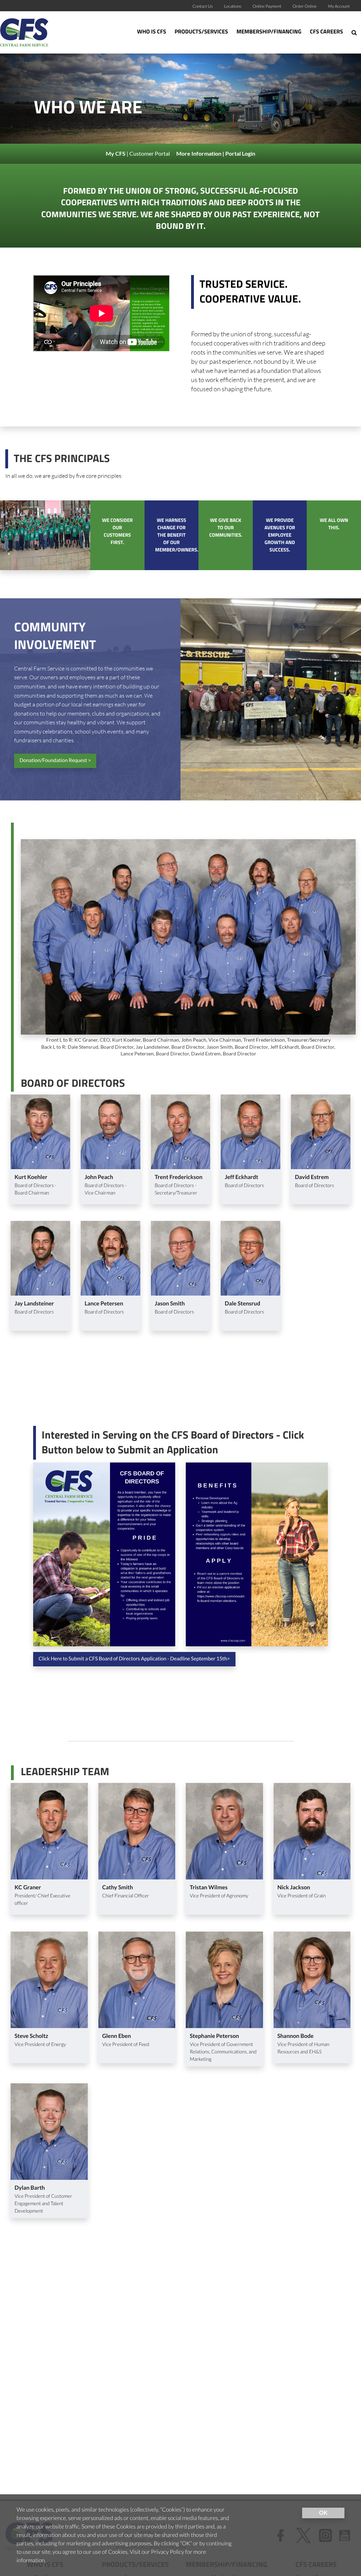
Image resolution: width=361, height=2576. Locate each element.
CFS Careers (326, 32)
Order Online (305, 6)
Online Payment (267, 6)
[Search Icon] (354, 32)
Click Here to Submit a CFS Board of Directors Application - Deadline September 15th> (134, 1659)
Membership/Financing (269, 32)
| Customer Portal (138, 153)
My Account (339, 6)
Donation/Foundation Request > (55, 760)
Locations (232, 6)
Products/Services (201, 32)
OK (323, 2513)
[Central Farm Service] (35, 32)
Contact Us (203, 6)
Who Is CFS (152, 32)
